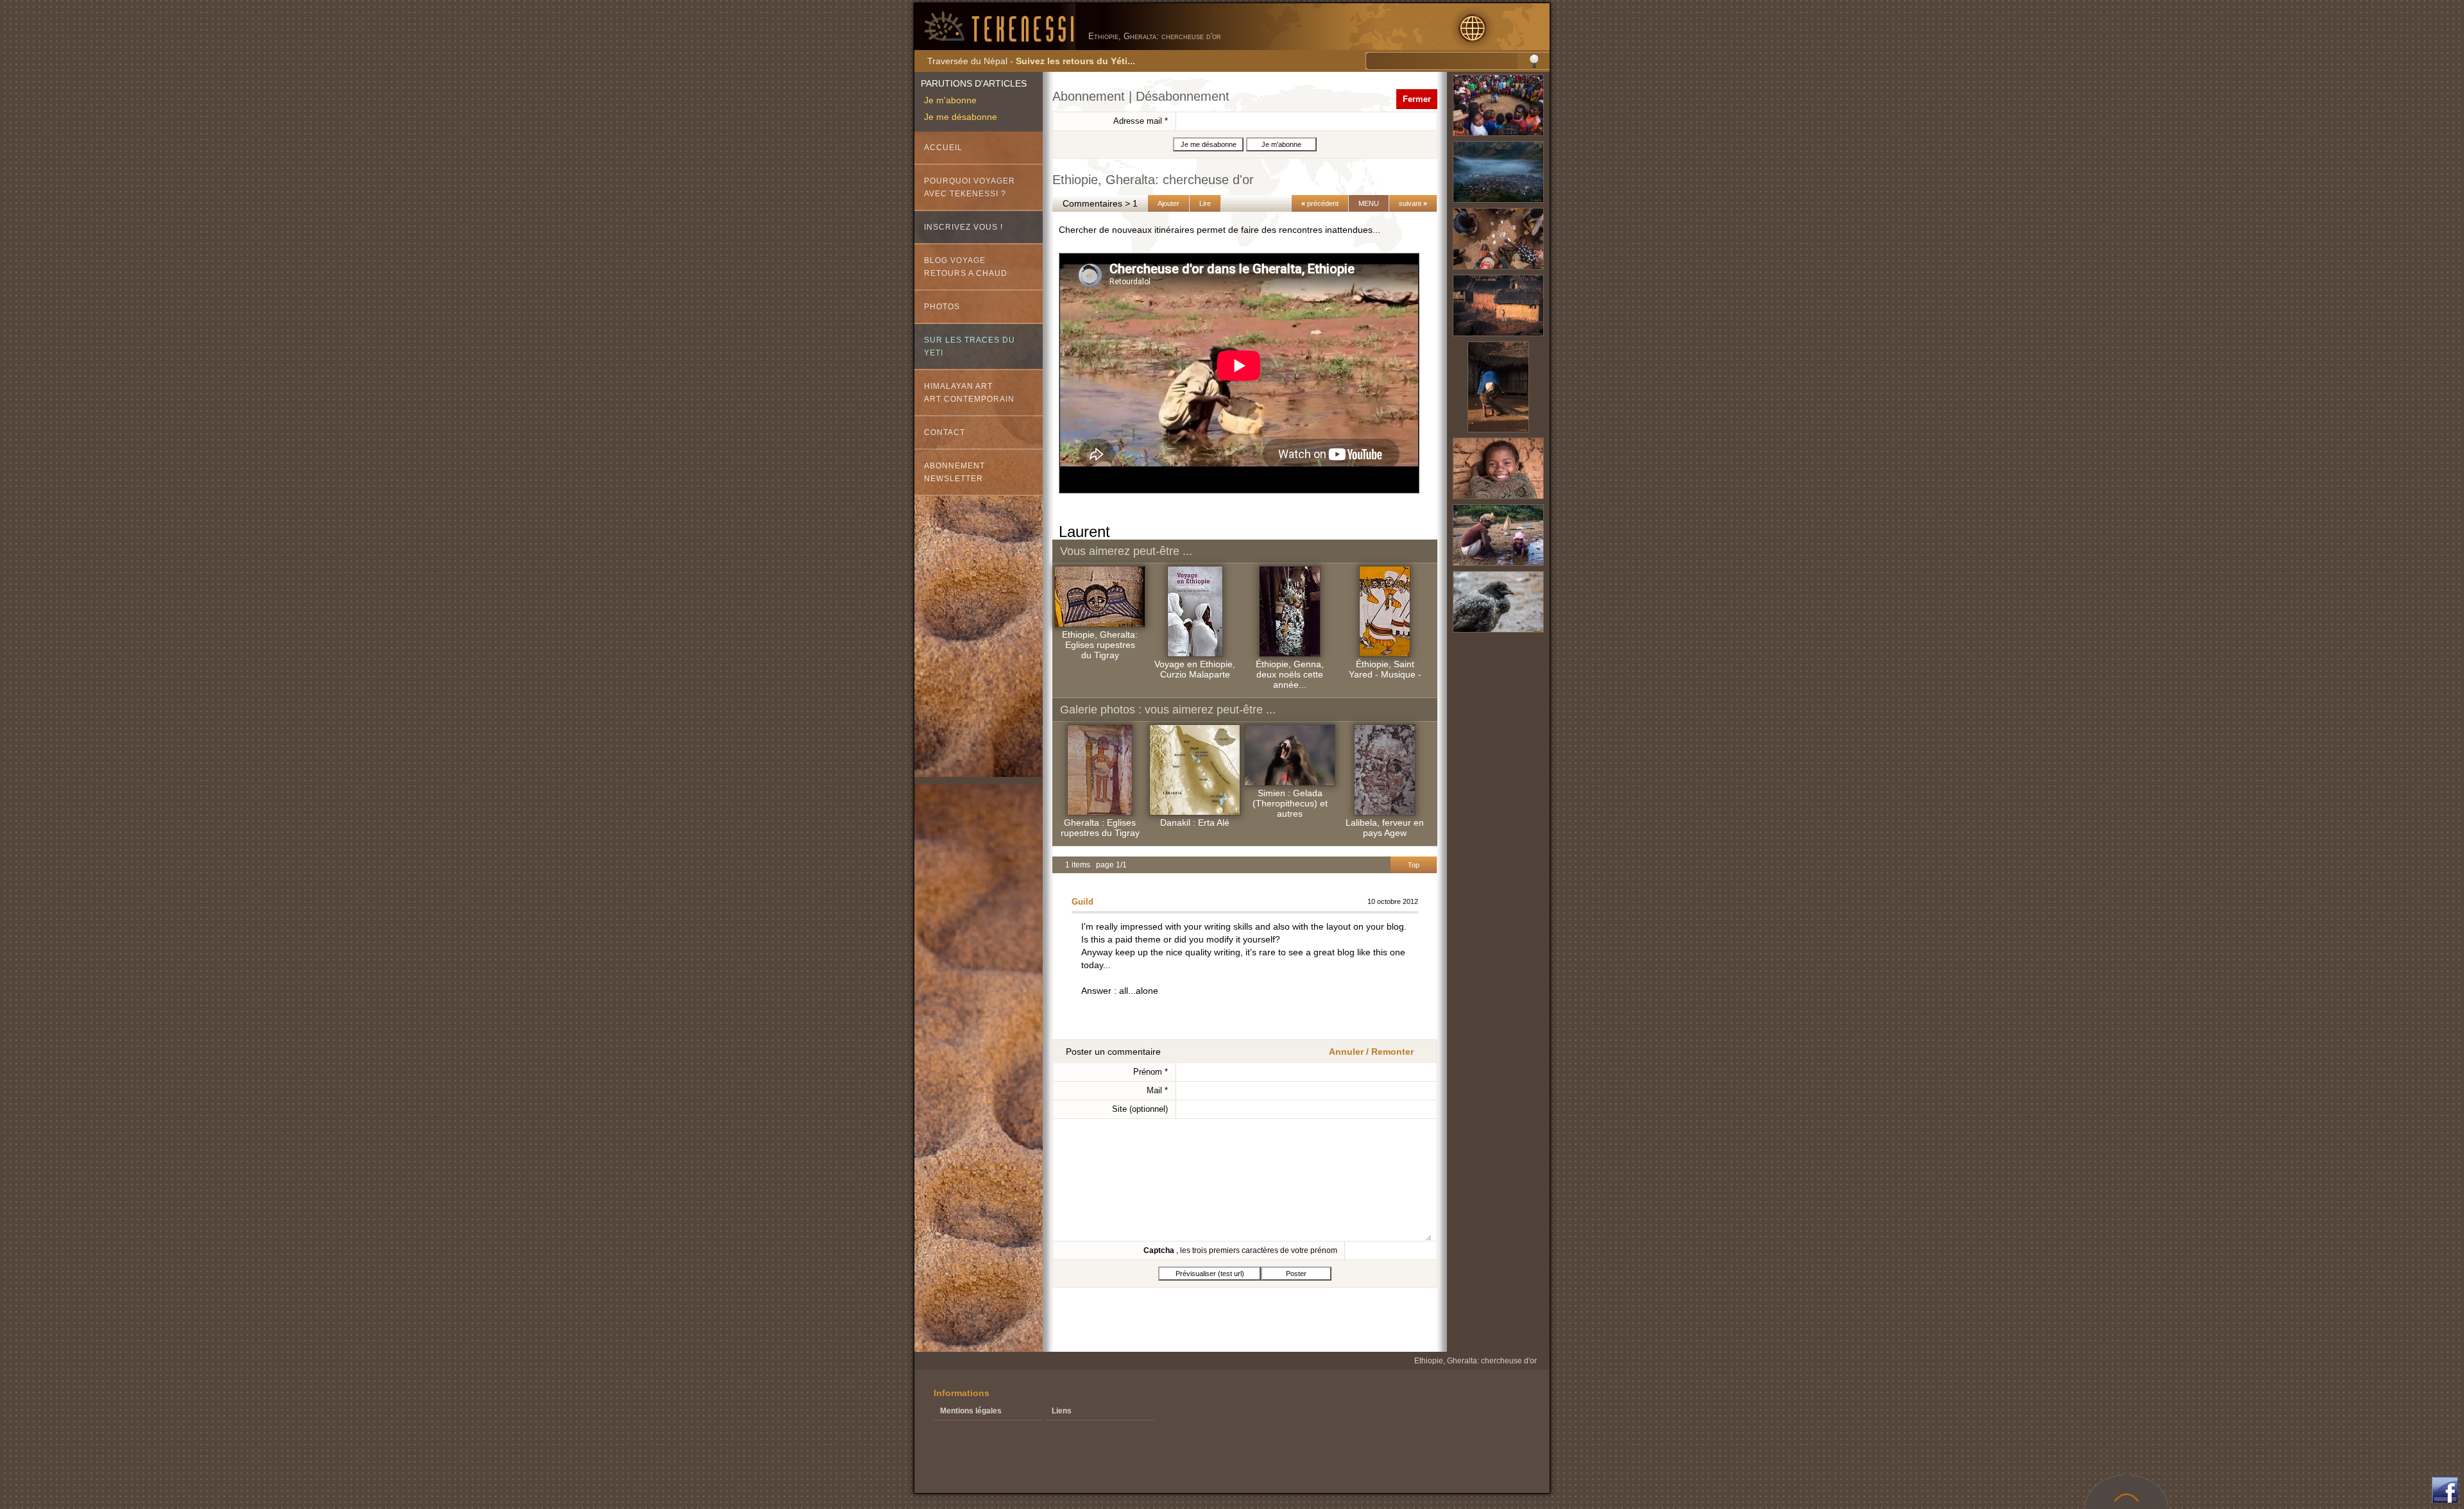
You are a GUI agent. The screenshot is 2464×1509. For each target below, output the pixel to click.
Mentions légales (971, 1411)
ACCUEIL (943, 148)
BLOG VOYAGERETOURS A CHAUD (966, 267)
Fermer (1417, 99)
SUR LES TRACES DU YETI (970, 346)
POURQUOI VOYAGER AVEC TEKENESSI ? (970, 187)
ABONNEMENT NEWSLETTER (954, 472)
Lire (1205, 203)
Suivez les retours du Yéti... (1075, 61)
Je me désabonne (961, 117)
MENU (1369, 203)
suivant (1413, 203)
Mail (1157, 1090)
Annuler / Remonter (1371, 1052)
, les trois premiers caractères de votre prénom (1240, 1250)
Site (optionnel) (1140, 1109)
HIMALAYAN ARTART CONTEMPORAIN (969, 393)
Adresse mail (1141, 121)
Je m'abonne (950, 100)
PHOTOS (942, 307)
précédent (1320, 203)
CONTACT (945, 432)
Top (1414, 865)
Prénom (1151, 1072)
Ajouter (1168, 203)
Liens (1062, 1411)
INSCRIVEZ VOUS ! (963, 227)
